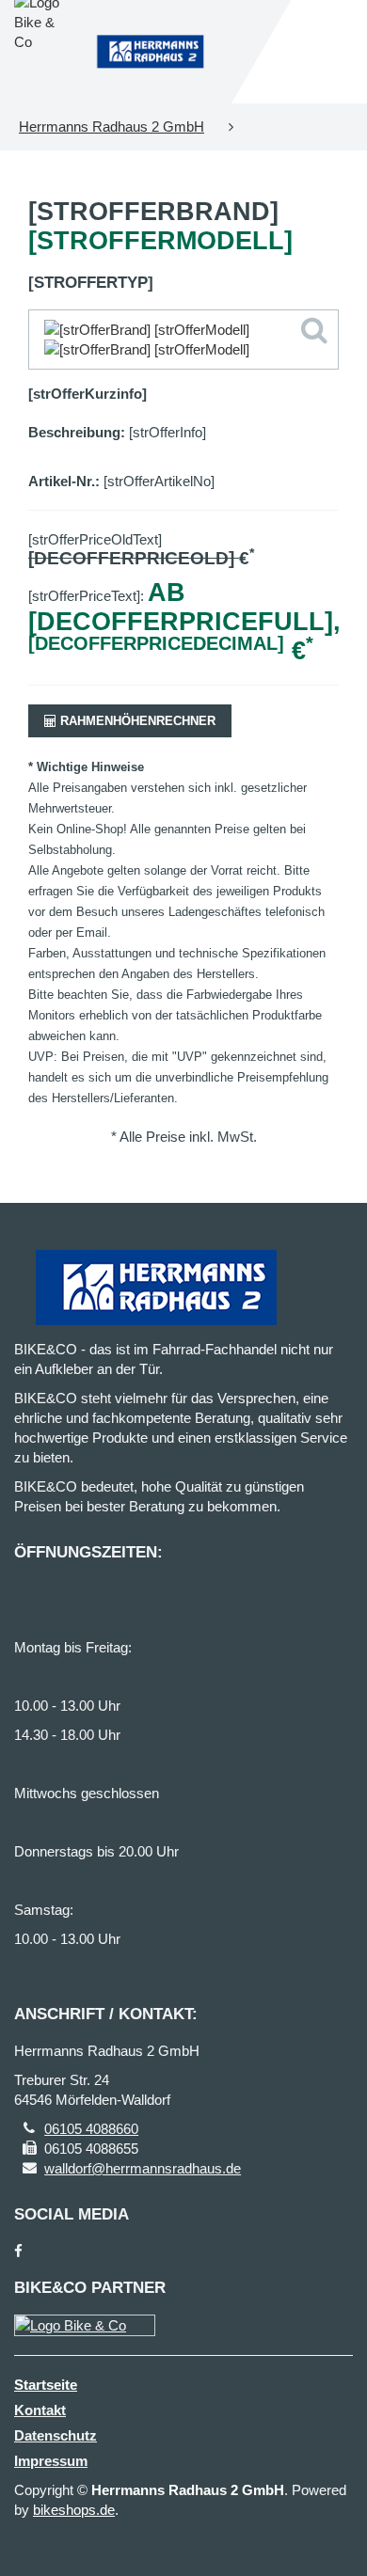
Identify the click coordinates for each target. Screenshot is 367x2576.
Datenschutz (56, 2435)
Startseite (46, 2385)
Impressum (51, 2461)
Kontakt (40, 2410)
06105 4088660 (91, 2129)
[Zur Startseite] (150, 51)
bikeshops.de (74, 2510)
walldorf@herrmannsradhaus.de (143, 2168)
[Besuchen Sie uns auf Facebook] (18, 2251)
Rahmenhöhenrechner (136, 721)
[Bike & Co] (85, 2325)
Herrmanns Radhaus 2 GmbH (112, 126)
